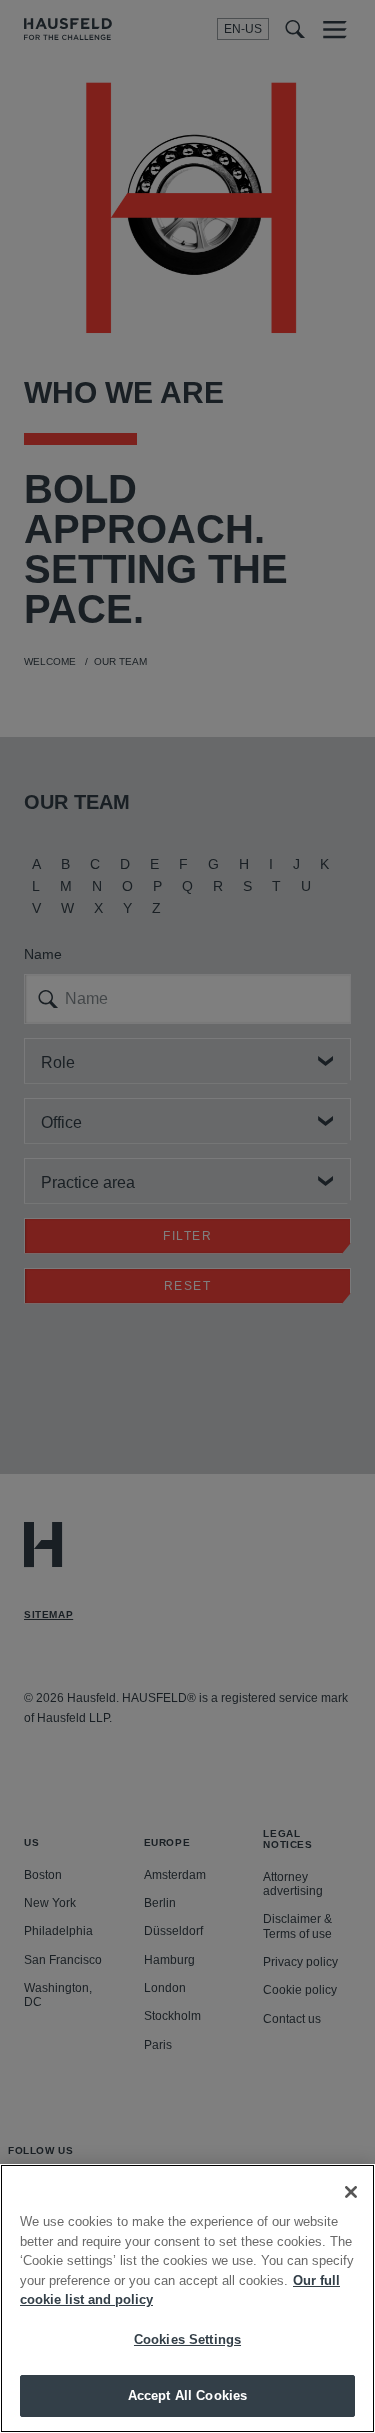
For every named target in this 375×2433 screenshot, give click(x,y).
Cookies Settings (187, 2339)
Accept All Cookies (187, 2395)
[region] (187, 2298)
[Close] (351, 2192)
